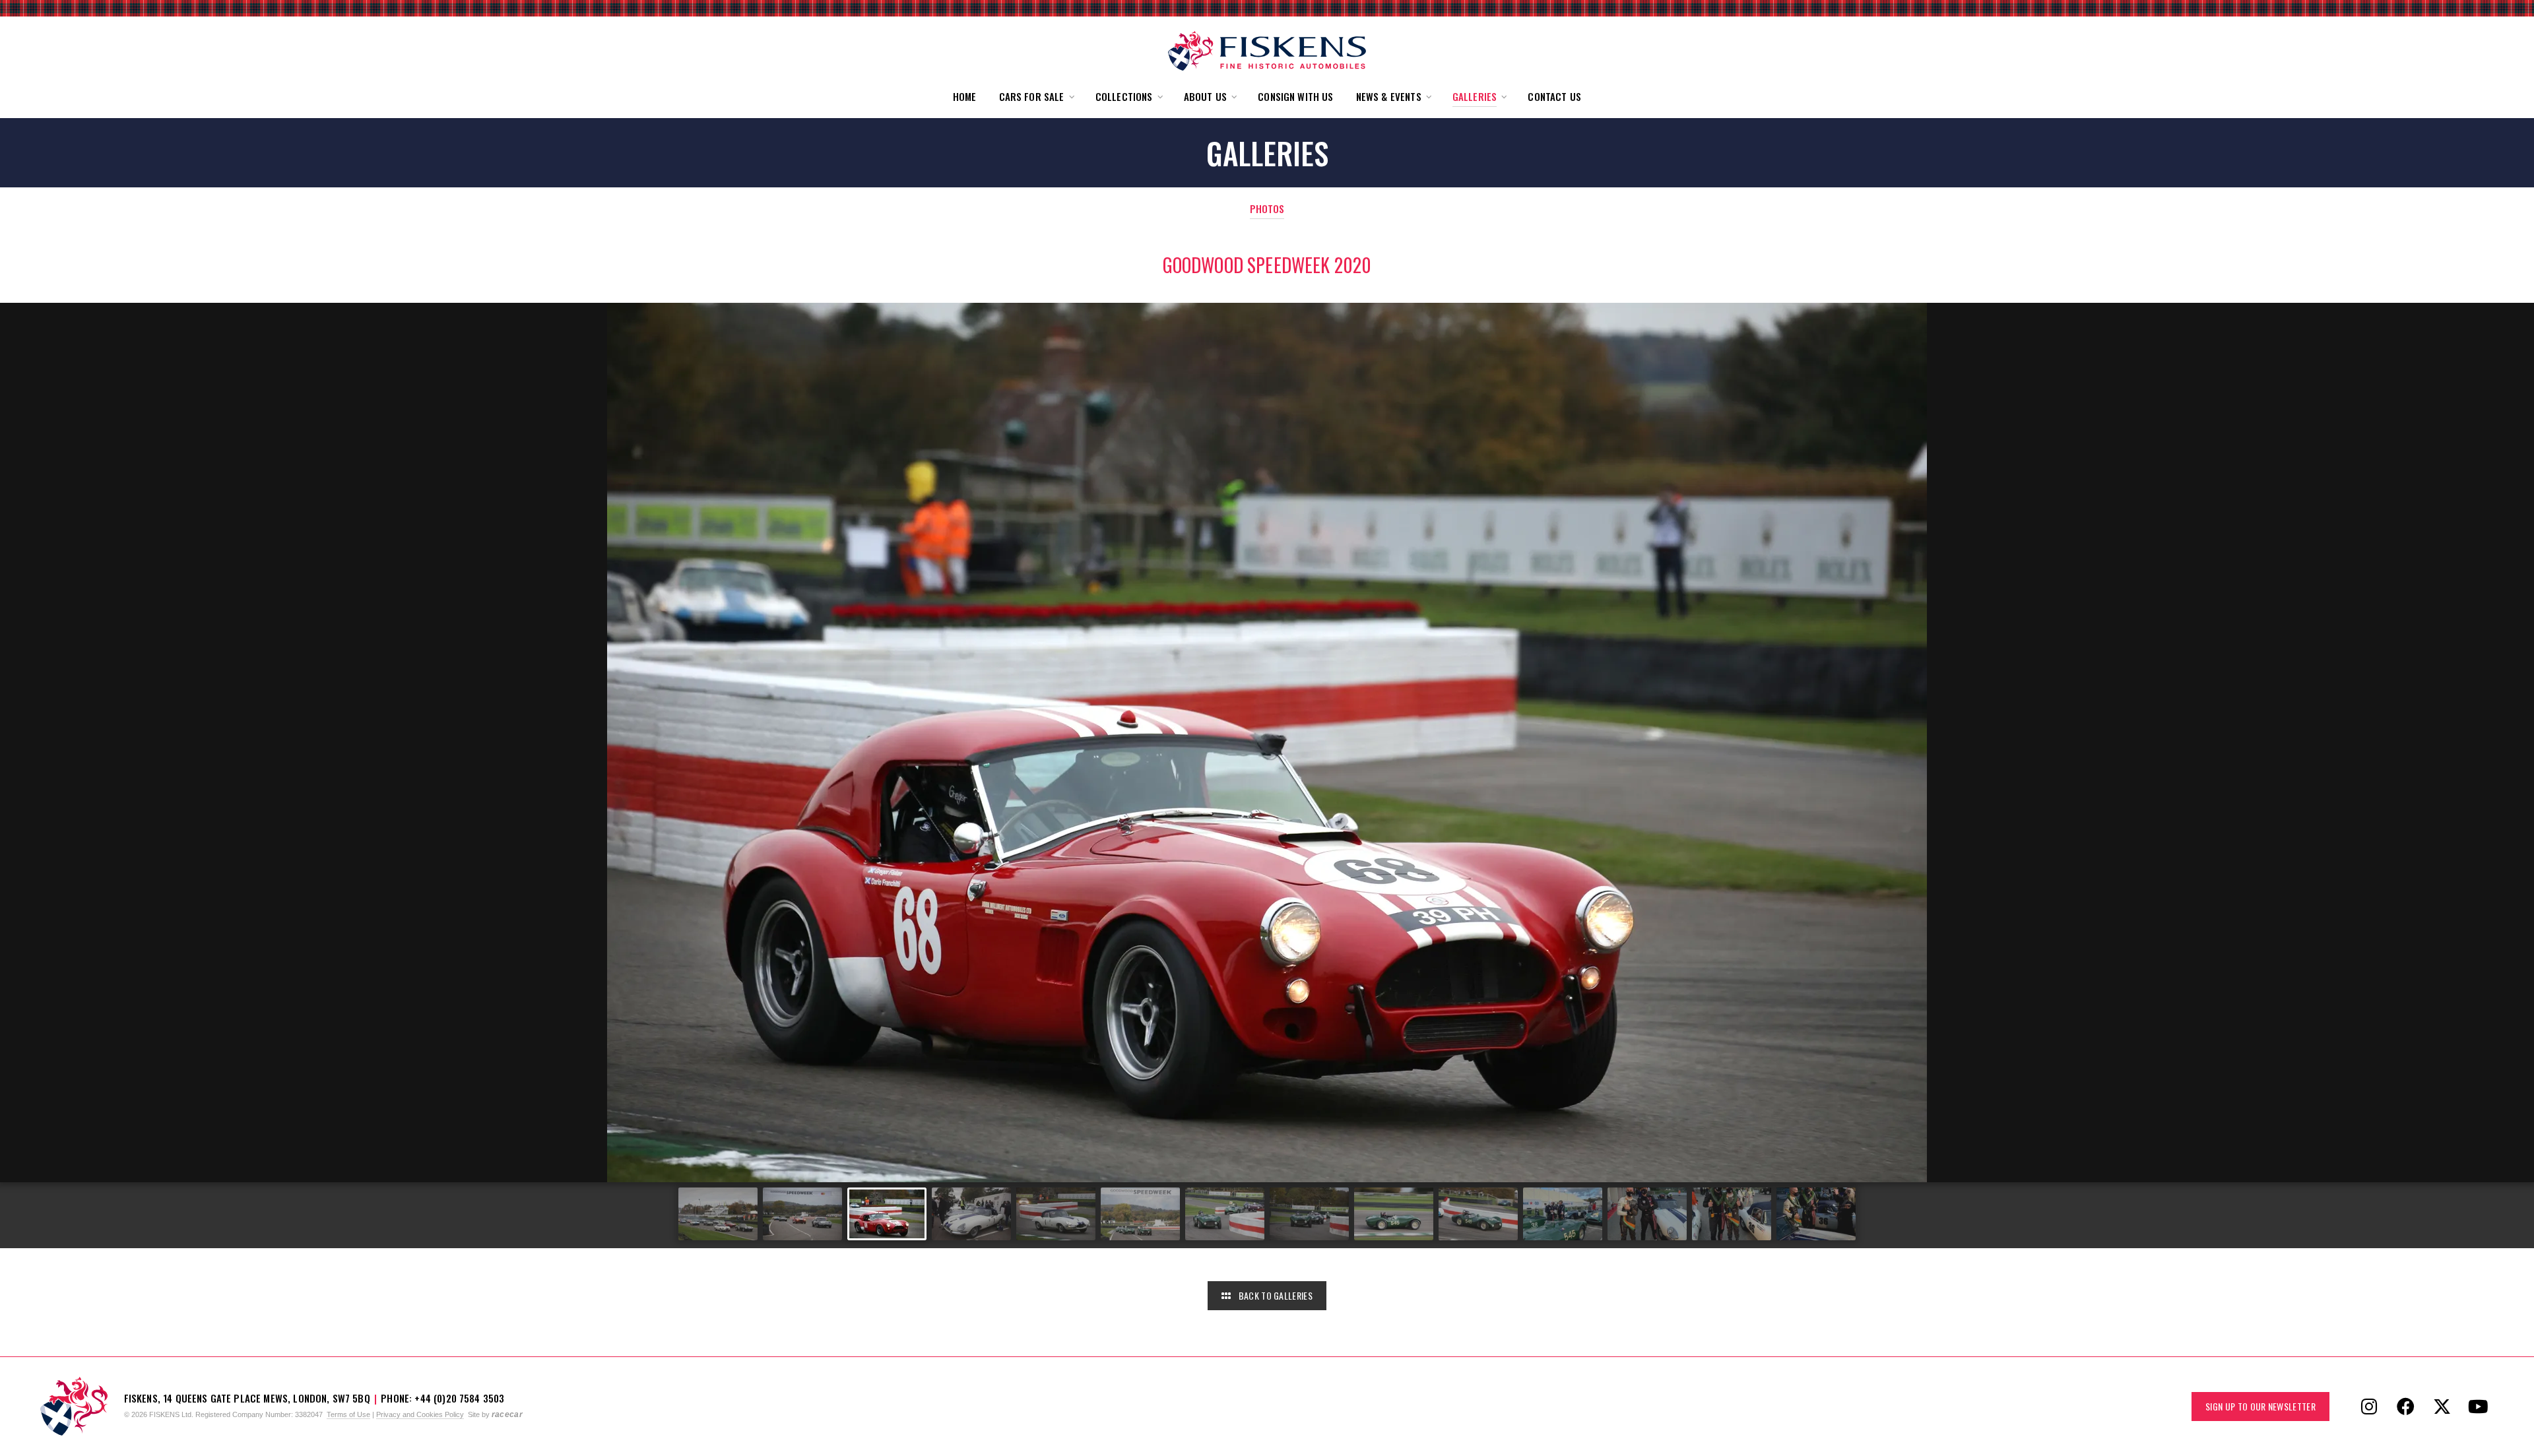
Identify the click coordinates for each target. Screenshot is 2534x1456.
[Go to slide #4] (971, 1214)
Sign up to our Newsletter (2260, 1406)
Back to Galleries (1274, 1295)
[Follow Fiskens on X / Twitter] (2442, 1407)
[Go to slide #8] (1309, 1214)
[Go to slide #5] (1056, 1214)
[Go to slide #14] (1816, 1214)
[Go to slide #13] (1732, 1214)
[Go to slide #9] (1394, 1214)
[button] (1036, 97)
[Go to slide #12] (1647, 1214)
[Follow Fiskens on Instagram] (2369, 1407)
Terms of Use (348, 1414)
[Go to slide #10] (1478, 1214)
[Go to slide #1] (718, 1214)
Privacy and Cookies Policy (420, 1414)
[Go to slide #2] (802, 1214)
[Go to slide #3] (887, 1214)
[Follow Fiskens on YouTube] (2478, 1407)
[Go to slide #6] (1140, 1214)
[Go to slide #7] (1225, 1214)
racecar (507, 1414)
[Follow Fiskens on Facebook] (2405, 1407)
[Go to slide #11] (1563, 1214)
